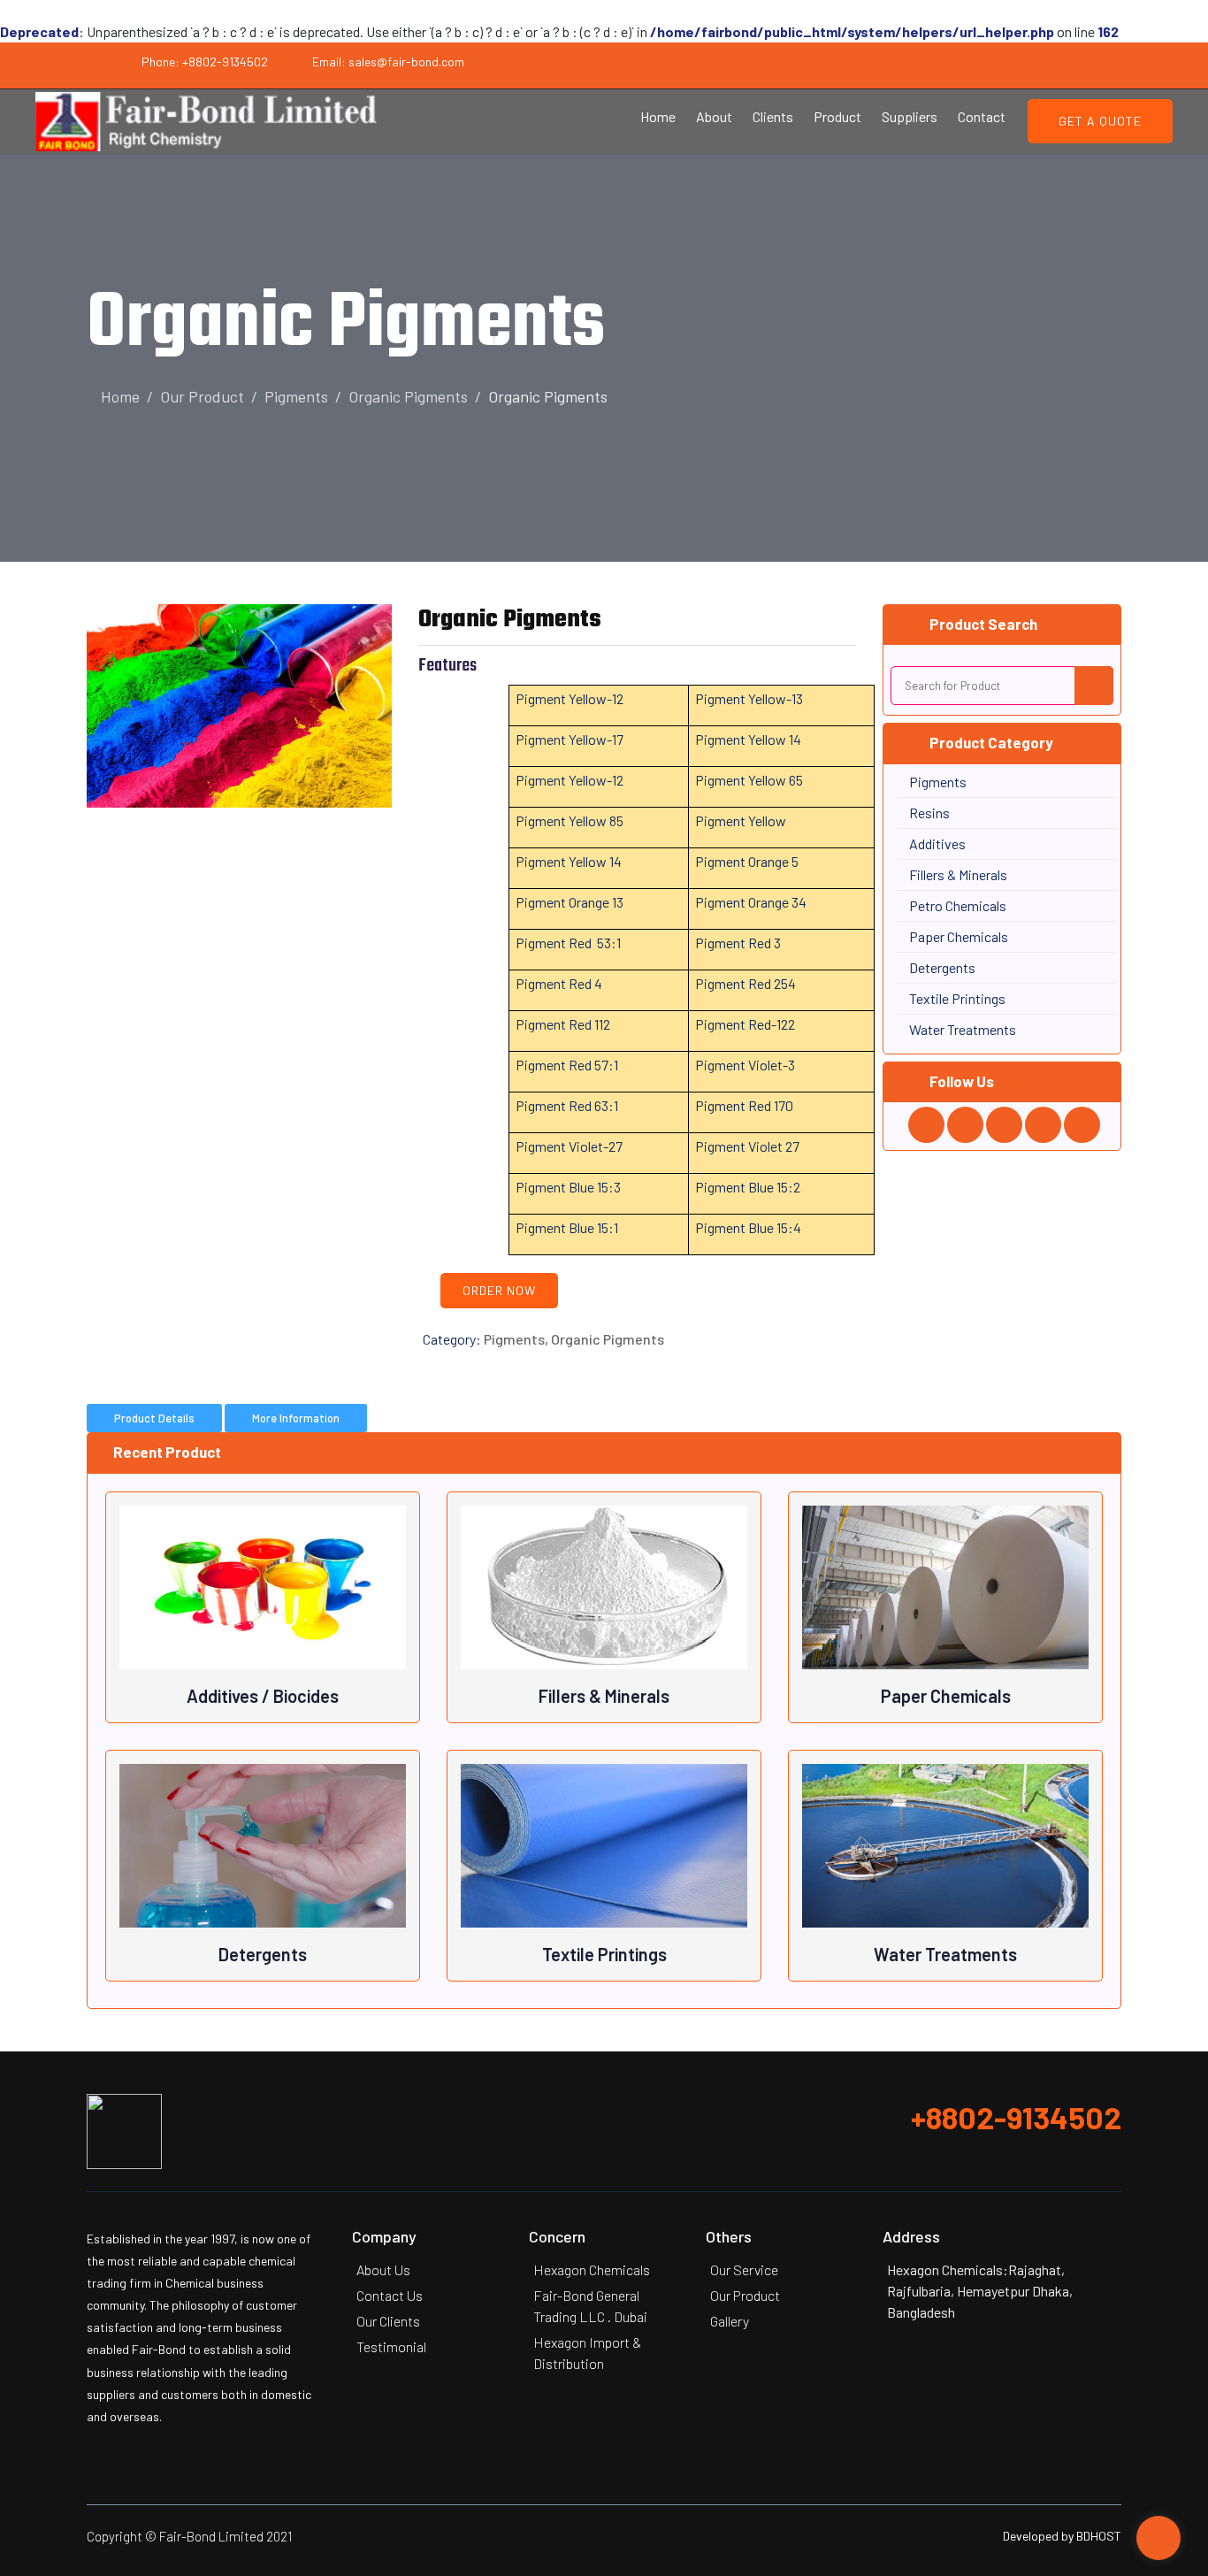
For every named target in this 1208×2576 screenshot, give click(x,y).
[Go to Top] (1158, 2540)
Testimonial (391, 2346)
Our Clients (388, 2321)
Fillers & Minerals (604, 1696)
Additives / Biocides (263, 1696)
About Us (383, 2269)
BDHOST (1099, 2536)
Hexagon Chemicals (592, 2269)
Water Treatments (945, 1954)
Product (837, 116)
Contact (982, 116)
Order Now (499, 1290)
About (714, 116)
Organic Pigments (408, 396)
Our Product (202, 396)
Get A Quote (1100, 121)
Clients (773, 116)
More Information (296, 1418)
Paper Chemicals (946, 1696)
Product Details (154, 1418)
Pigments (296, 396)
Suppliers (910, 116)
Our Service (744, 2269)
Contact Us (390, 2295)
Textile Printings (604, 1954)
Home (658, 116)
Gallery (730, 2321)
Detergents (263, 1954)
